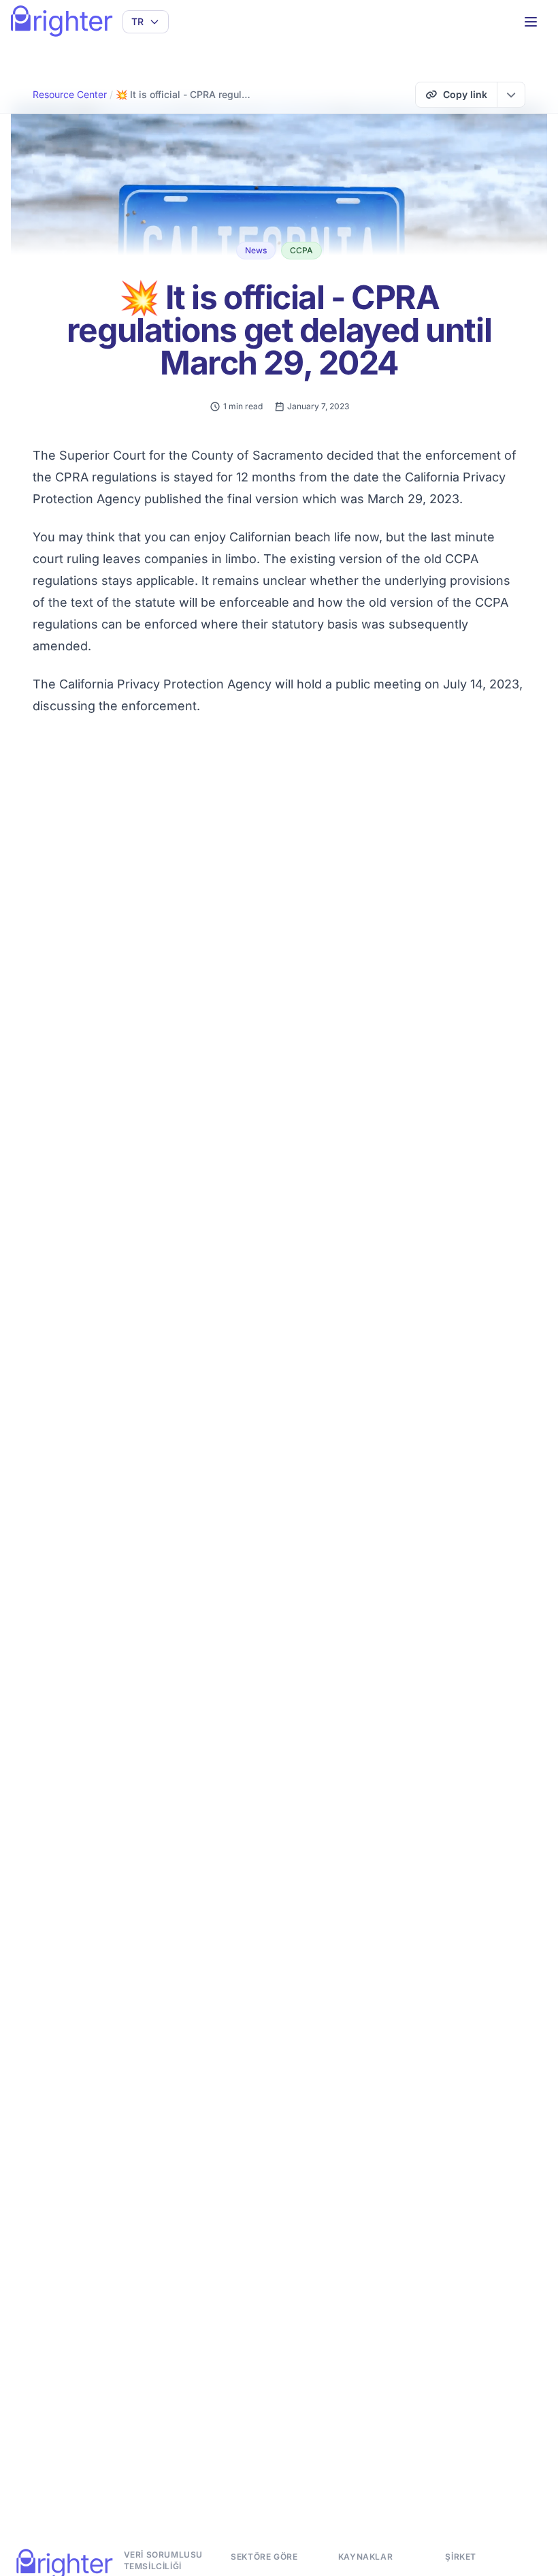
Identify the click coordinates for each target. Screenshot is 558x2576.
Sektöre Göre (264, 2557)
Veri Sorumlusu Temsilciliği (163, 2560)
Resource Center (70, 94)
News (256, 250)
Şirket (461, 2557)
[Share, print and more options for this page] (511, 95)
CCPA (301, 250)
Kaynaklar (365, 2557)
